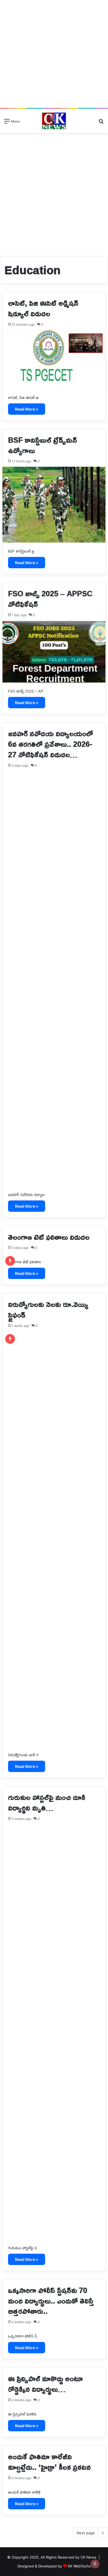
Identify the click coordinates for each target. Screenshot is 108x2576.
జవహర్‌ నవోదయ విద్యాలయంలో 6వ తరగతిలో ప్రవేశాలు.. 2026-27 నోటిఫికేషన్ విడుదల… (51, 744)
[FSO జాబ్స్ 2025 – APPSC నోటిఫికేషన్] (54, 652)
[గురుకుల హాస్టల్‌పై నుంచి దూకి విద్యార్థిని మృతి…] (54, 2032)
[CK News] (54, 121)
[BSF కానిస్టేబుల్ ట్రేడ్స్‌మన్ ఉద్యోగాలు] (54, 504)
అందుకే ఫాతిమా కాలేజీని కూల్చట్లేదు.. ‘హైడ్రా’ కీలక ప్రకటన (49, 2462)
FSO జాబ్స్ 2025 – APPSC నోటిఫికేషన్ (50, 599)
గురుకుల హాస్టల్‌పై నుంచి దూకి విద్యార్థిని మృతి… (47, 1802)
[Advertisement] (54, 54)
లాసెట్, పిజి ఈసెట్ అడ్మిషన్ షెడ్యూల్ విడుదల (43, 308)
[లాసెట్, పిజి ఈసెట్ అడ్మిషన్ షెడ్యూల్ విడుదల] (54, 360)
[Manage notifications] (95, 2564)
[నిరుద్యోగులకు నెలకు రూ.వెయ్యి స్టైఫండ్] (54, 1539)
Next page (86, 2533)
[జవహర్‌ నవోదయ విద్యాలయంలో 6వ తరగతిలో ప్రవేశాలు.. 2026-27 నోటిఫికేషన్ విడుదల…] (54, 979)
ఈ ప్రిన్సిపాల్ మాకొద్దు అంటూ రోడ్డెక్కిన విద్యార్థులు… (45, 2384)
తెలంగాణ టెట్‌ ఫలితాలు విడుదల (49, 1237)
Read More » (27, 409)
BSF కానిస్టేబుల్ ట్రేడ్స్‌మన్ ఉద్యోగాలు (43, 445)
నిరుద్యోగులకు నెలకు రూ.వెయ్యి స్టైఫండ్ (48, 1309)
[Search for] (101, 123)
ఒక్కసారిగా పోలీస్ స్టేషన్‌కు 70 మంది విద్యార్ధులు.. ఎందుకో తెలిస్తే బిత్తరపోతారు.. (51, 2301)
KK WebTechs (79, 2566)
